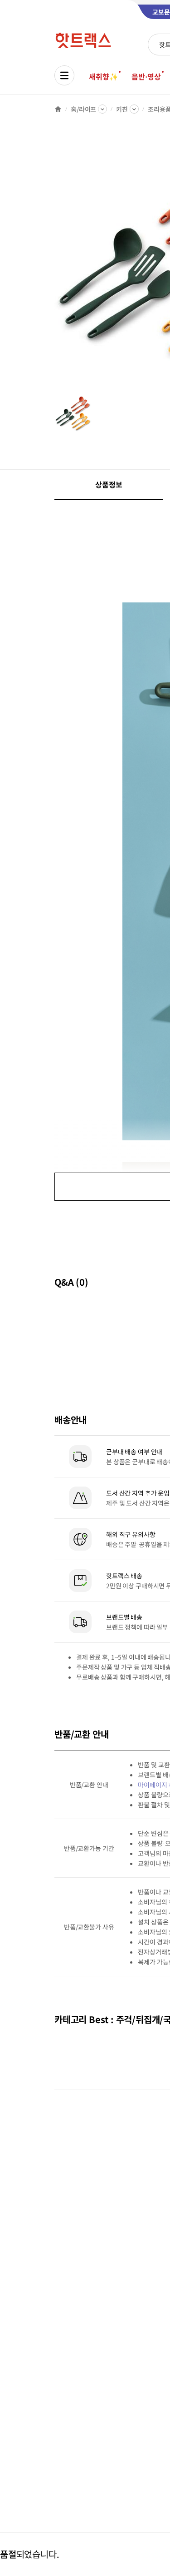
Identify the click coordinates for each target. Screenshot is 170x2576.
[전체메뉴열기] (64, 75)
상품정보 (109, 484)
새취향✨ (103, 76)
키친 (122, 109)
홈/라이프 (83, 109)
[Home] (58, 109)
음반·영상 (146, 76)
